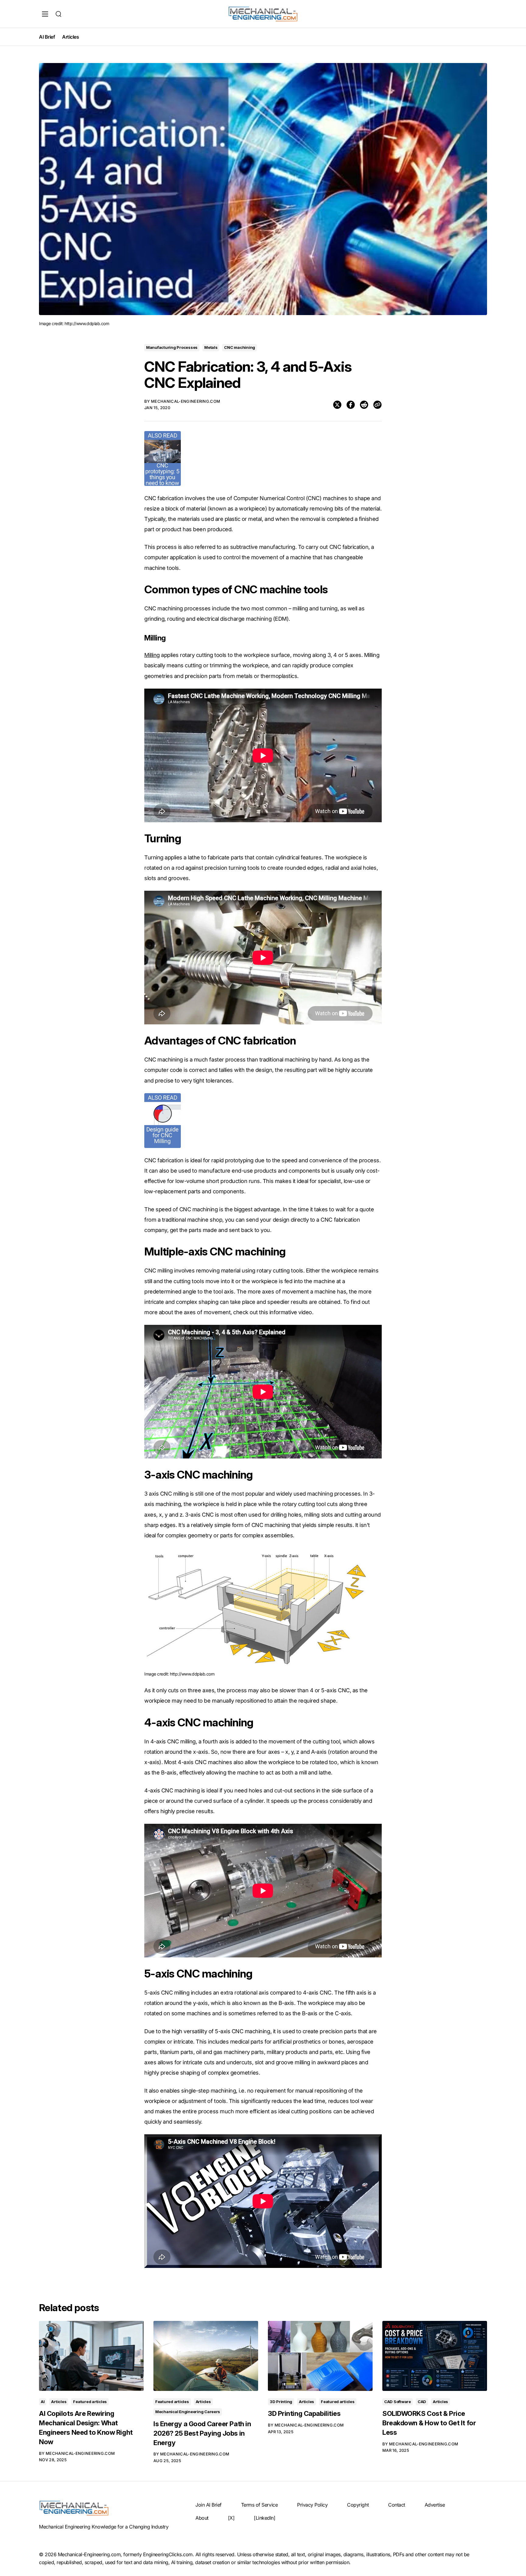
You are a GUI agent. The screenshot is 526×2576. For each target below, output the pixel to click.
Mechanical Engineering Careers (188, 2412)
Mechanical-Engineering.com (186, 401)
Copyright (358, 2505)
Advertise (435, 2505)
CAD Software (398, 2402)
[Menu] (45, 14)
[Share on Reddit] (364, 405)
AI (43, 2402)
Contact (397, 2505)
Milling (152, 655)
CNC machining (240, 347)
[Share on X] (337, 405)
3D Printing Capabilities (304, 2413)
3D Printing (281, 2402)
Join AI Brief (209, 2505)
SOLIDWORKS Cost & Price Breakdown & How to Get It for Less (429, 2423)
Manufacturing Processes (172, 347)
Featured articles (90, 2402)
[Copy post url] (377, 405)
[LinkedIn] (265, 2518)
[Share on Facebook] (351, 405)
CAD (422, 2402)
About (202, 2518)
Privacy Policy (312, 2505)
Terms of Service (259, 2505)
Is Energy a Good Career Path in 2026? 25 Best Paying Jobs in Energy (202, 2433)
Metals (211, 347)
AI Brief (47, 37)
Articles (70, 37)
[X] (231, 2518)
